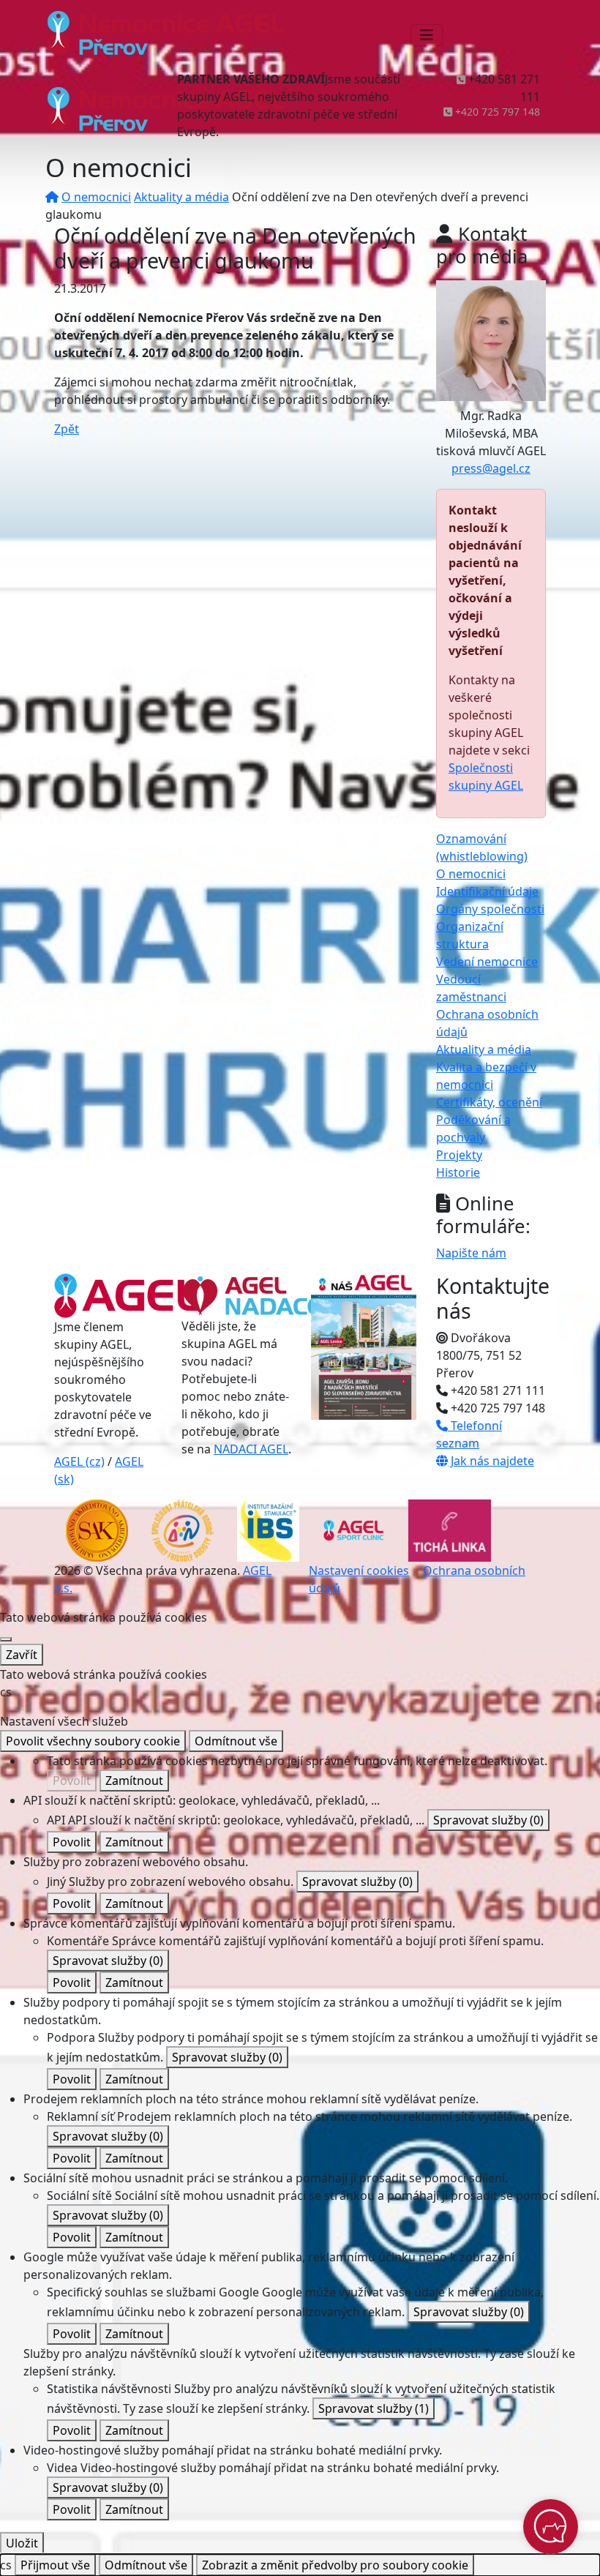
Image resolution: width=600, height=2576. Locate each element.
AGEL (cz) (79, 1461)
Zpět (67, 429)
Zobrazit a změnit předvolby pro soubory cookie (335, 2565)
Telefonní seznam (469, 1434)
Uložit (22, 2543)
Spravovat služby (488, 1820)
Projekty (459, 1155)
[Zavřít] (6, 1639)
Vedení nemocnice (487, 962)
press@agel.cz (491, 468)
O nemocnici (96, 197)
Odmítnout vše (236, 1741)
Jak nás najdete (491, 1461)
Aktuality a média (181, 197)
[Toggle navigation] (427, 35)
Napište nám (471, 1253)
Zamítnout (134, 1781)
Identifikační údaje (487, 891)
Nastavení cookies (359, 1570)
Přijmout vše (55, 2565)
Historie (458, 1172)
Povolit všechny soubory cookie (93, 1741)
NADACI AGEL (251, 1449)
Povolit (72, 1781)
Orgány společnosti (490, 909)
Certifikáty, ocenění (489, 1102)
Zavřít (22, 1655)
